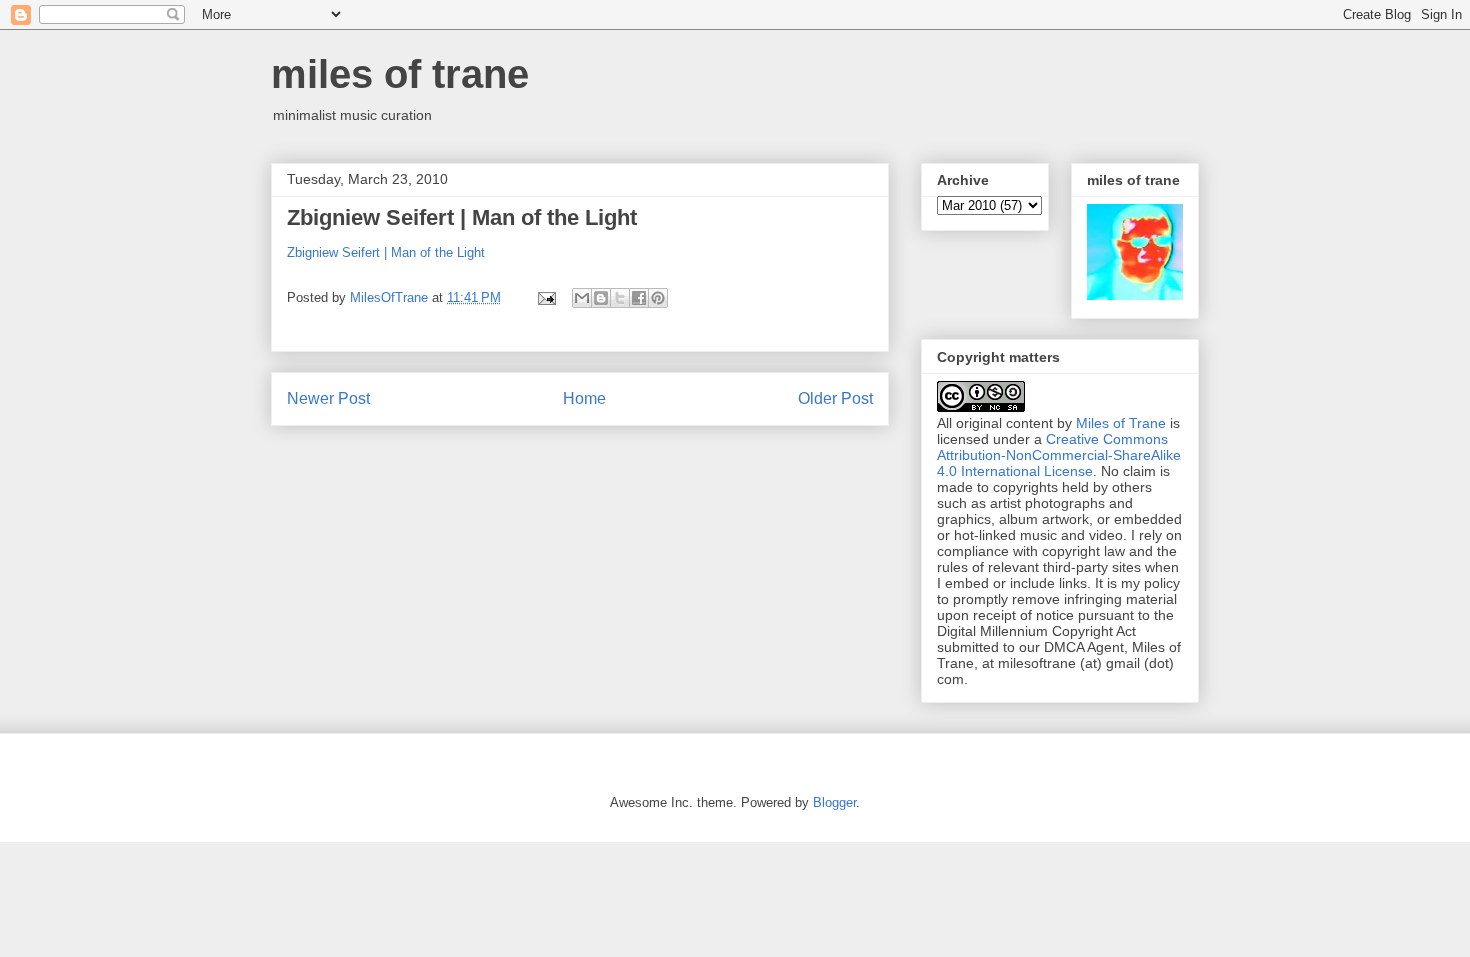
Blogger (834, 802)
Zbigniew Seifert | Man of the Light (462, 217)
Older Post (835, 398)
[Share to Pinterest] (658, 298)
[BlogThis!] (601, 298)
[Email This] (582, 298)
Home (584, 398)
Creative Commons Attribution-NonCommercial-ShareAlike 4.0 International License (1059, 455)
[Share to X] (620, 298)
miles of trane (400, 74)
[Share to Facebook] (639, 298)
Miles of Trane (1121, 423)
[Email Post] (545, 297)
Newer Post (328, 398)
